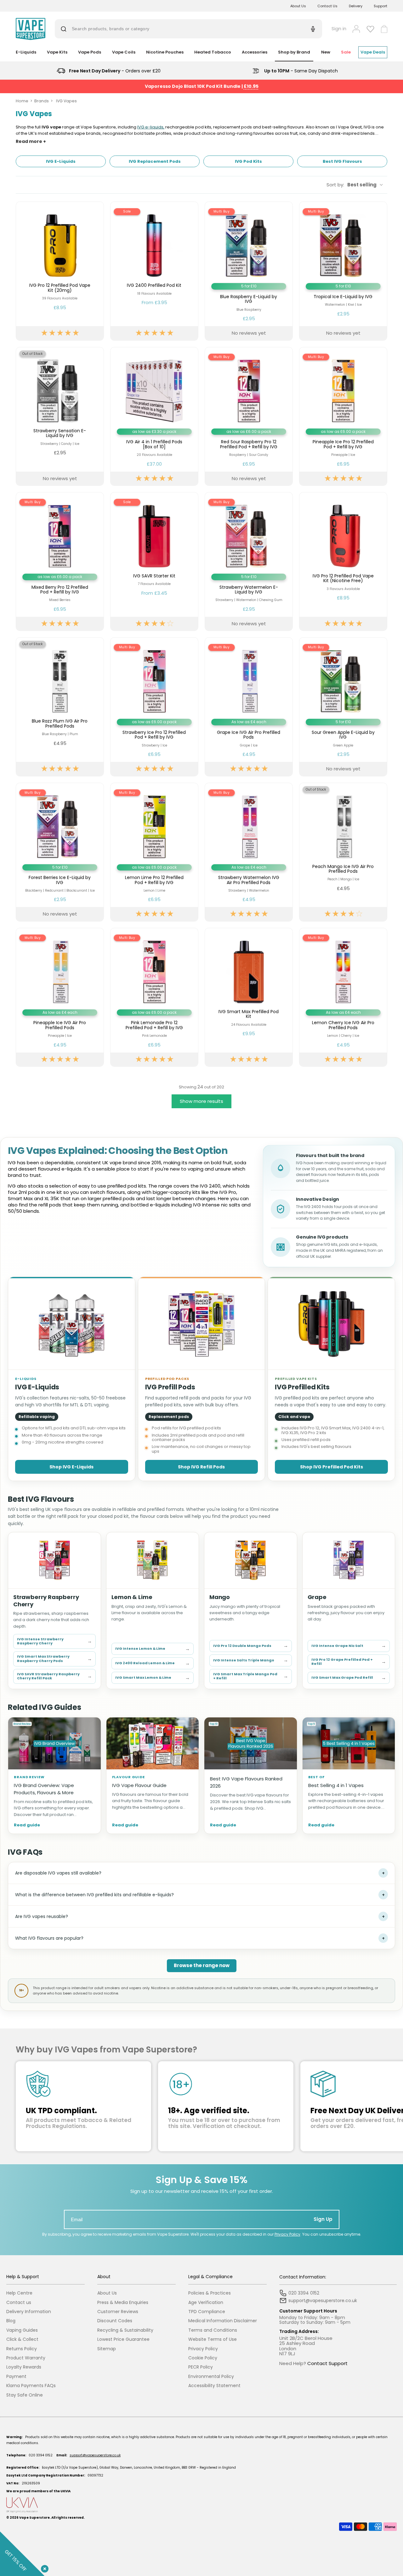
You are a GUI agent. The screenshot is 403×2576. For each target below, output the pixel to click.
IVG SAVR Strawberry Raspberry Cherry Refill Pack (54, 1676)
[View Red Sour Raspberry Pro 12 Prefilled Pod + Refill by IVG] (249, 416)
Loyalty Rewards (24, 2367)
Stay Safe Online (25, 2395)
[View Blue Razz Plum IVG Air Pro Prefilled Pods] (60, 707)
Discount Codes (115, 2321)
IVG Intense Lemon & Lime (153, 1649)
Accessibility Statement (214, 2386)
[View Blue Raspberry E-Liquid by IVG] (249, 271)
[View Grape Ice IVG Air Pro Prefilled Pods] (249, 707)
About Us (298, 6)
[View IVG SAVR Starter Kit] (154, 562)
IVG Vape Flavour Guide (139, 1785)
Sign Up (323, 2219)
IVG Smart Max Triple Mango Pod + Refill (251, 1676)
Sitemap (107, 2349)
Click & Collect (22, 2339)
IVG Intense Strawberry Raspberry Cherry (54, 1641)
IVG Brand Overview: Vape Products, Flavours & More (44, 1789)
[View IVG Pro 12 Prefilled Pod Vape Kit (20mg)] (60, 271)
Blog (11, 2321)
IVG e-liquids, (151, 127)
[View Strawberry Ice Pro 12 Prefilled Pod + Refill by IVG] (154, 707)
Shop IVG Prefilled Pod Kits (332, 1467)
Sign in (339, 29)
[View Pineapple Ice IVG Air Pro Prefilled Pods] (60, 997)
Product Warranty (26, 2358)
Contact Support (327, 2363)
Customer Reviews (118, 2312)
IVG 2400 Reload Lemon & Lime (153, 1663)
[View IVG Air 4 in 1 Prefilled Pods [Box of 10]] (154, 416)
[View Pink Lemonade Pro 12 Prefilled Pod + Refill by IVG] (154, 997)
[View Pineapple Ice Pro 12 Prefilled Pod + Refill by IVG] (343, 416)
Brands (42, 101)
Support (380, 6)
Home (22, 101)
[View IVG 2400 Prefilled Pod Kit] (154, 271)
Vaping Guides (22, 2330)
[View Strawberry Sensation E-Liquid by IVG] (60, 416)
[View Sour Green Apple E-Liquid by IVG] (343, 707)
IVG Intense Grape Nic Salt (349, 1645)
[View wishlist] (370, 29)
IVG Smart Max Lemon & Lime (153, 1678)
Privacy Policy (287, 2234)
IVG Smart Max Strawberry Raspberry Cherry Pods (54, 1659)
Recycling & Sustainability (125, 2330)
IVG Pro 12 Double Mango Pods (251, 1645)
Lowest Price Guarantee (123, 2339)
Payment (16, 2377)
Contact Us (327, 6)
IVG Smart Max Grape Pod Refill (349, 1678)
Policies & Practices (210, 2293)
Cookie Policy (203, 2358)
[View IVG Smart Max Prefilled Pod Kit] (249, 997)
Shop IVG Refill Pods (201, 1467)
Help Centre (19, 2293)
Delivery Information (29, 2312)
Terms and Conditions (213, 2330)
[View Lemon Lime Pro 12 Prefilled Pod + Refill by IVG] (154, 852)
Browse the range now (202, 1965)
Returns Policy (22, 2349)
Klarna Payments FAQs (31, 2386)
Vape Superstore (34, 2518)
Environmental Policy (211, 2377)
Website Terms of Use (213, 2339)
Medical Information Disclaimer (223, 2321)
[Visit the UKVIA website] (201, 2505)
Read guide (27, 1825)
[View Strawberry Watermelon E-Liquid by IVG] (249, 562)
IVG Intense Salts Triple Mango (251, 1660)
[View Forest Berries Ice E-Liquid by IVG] (60, 852)
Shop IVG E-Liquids (71, 1467)
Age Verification (206, 2303)
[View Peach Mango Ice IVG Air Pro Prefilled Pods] (343, 852)
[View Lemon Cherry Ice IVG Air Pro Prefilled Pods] (343, 997)
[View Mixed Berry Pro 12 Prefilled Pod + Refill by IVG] (60, 562)
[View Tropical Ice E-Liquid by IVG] (343, 271)
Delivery (356, 6)
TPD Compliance (207, 2312)
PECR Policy (201, 2367)
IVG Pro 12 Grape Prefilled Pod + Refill (349, 1662)
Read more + (31, 142)
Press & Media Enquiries (123, 2303)
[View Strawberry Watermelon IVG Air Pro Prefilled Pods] (249, 852)
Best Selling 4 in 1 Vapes (336, 1785)
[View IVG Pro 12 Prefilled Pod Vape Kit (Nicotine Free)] (343, 562)
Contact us (19, 2303)
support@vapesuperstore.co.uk (95, 2455)
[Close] (43, 2567)
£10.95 (251, 86)
